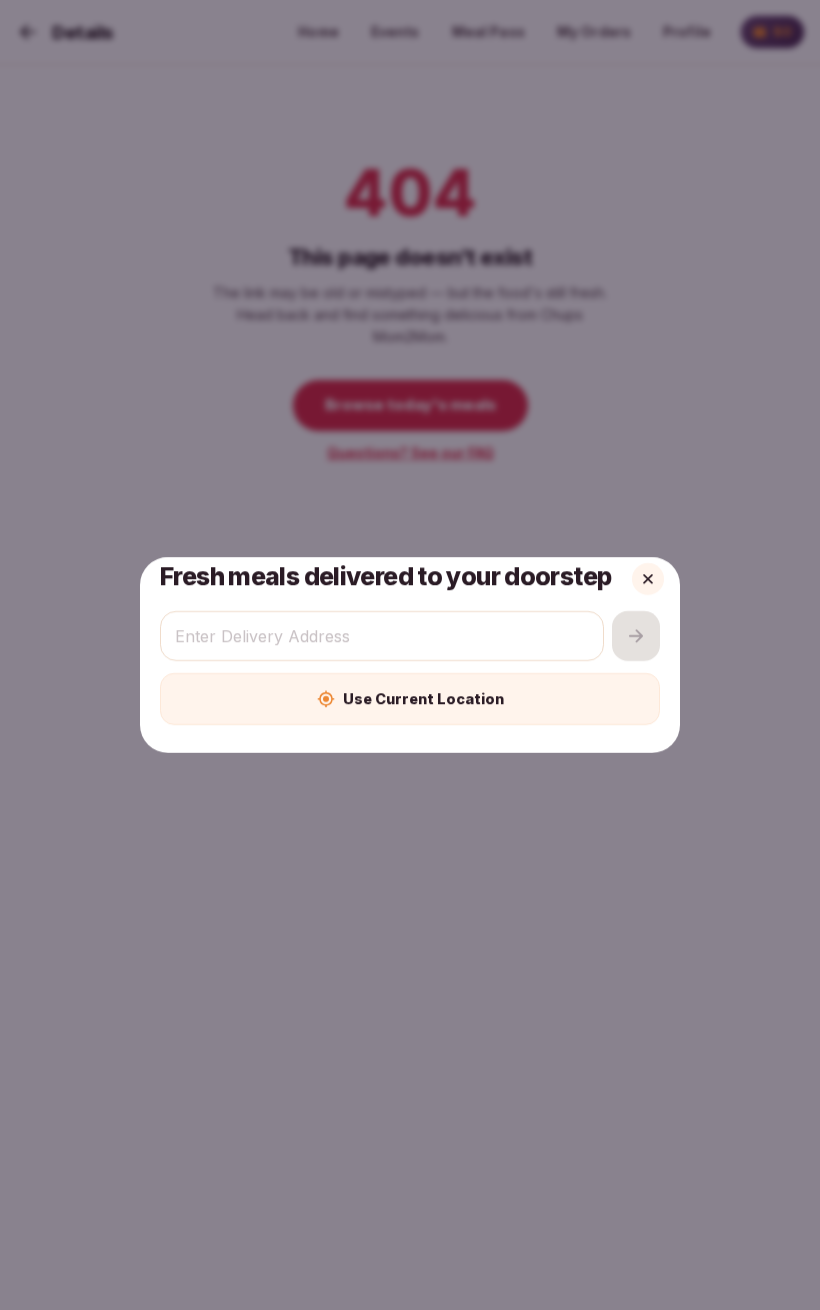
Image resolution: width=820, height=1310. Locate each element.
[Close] (648, 579)
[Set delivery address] (636, 636)
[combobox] (382, 636)
